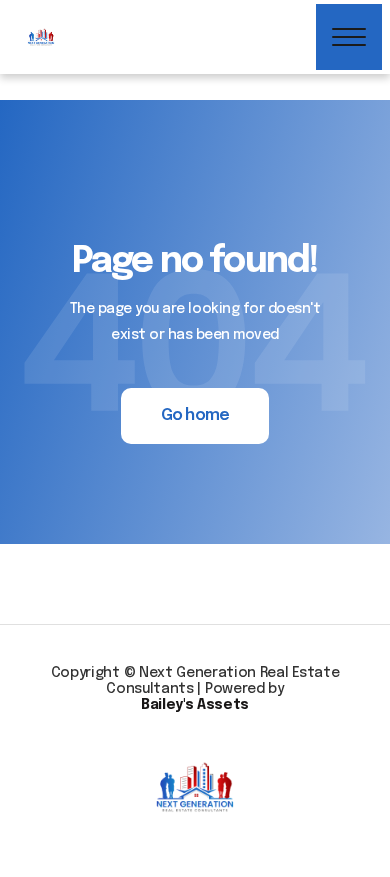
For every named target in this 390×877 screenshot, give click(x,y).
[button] (349, 37)
